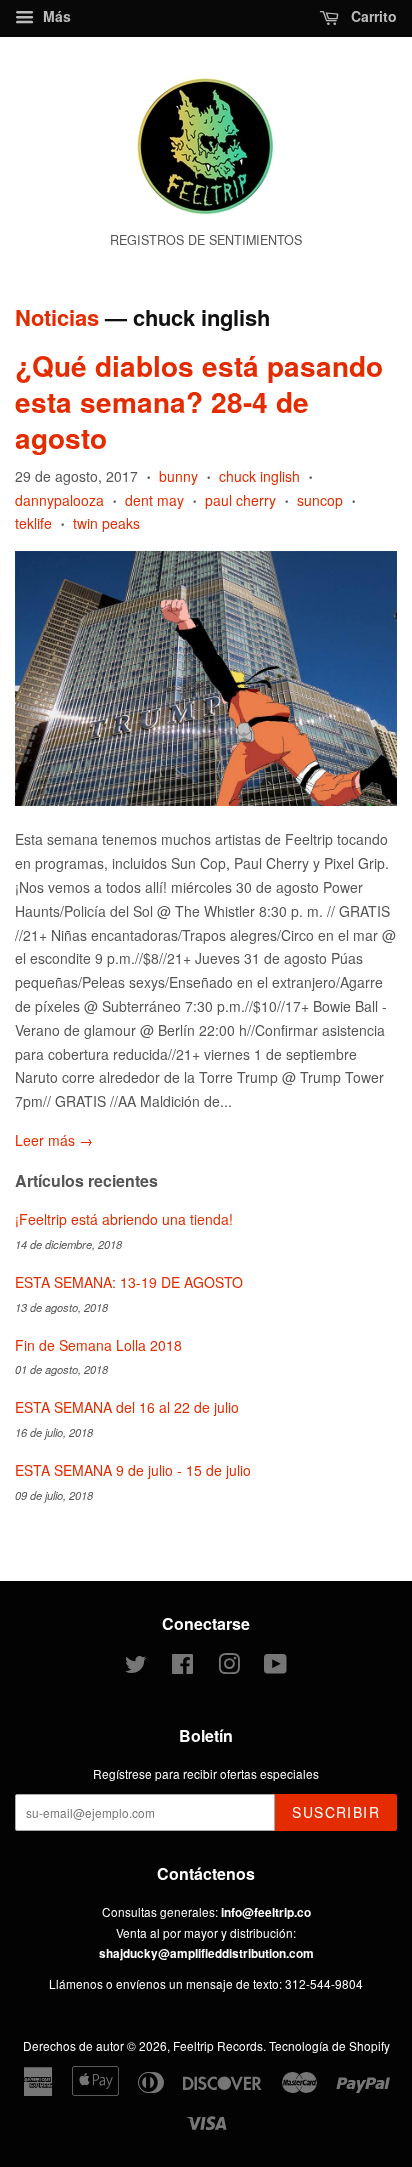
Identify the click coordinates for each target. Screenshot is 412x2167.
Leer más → (54, 1140)
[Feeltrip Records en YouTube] (275, 1667)
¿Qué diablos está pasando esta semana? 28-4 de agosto (199, 402)
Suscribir (336, 1812)
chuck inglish (259, 476)
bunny (178, 476)
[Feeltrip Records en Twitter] (136, 1667)
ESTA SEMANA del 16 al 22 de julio (127, 1407)
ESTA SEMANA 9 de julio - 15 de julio (133, 1470)
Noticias (57, 317)
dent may (154, 500)
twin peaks (106, 523)
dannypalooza (59, 500)
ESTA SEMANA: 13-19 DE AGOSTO (129, 1282)
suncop (320, 500)
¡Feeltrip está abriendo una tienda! (124, 1219)
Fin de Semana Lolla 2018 (98, 1345)
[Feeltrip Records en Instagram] (229, 1667)
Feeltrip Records (218, 2045)
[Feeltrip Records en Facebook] (182, 1667)
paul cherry (240, 500)
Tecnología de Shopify (329, 2045)
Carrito (372, 16)
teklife (33, 523)
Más (55, 16)
